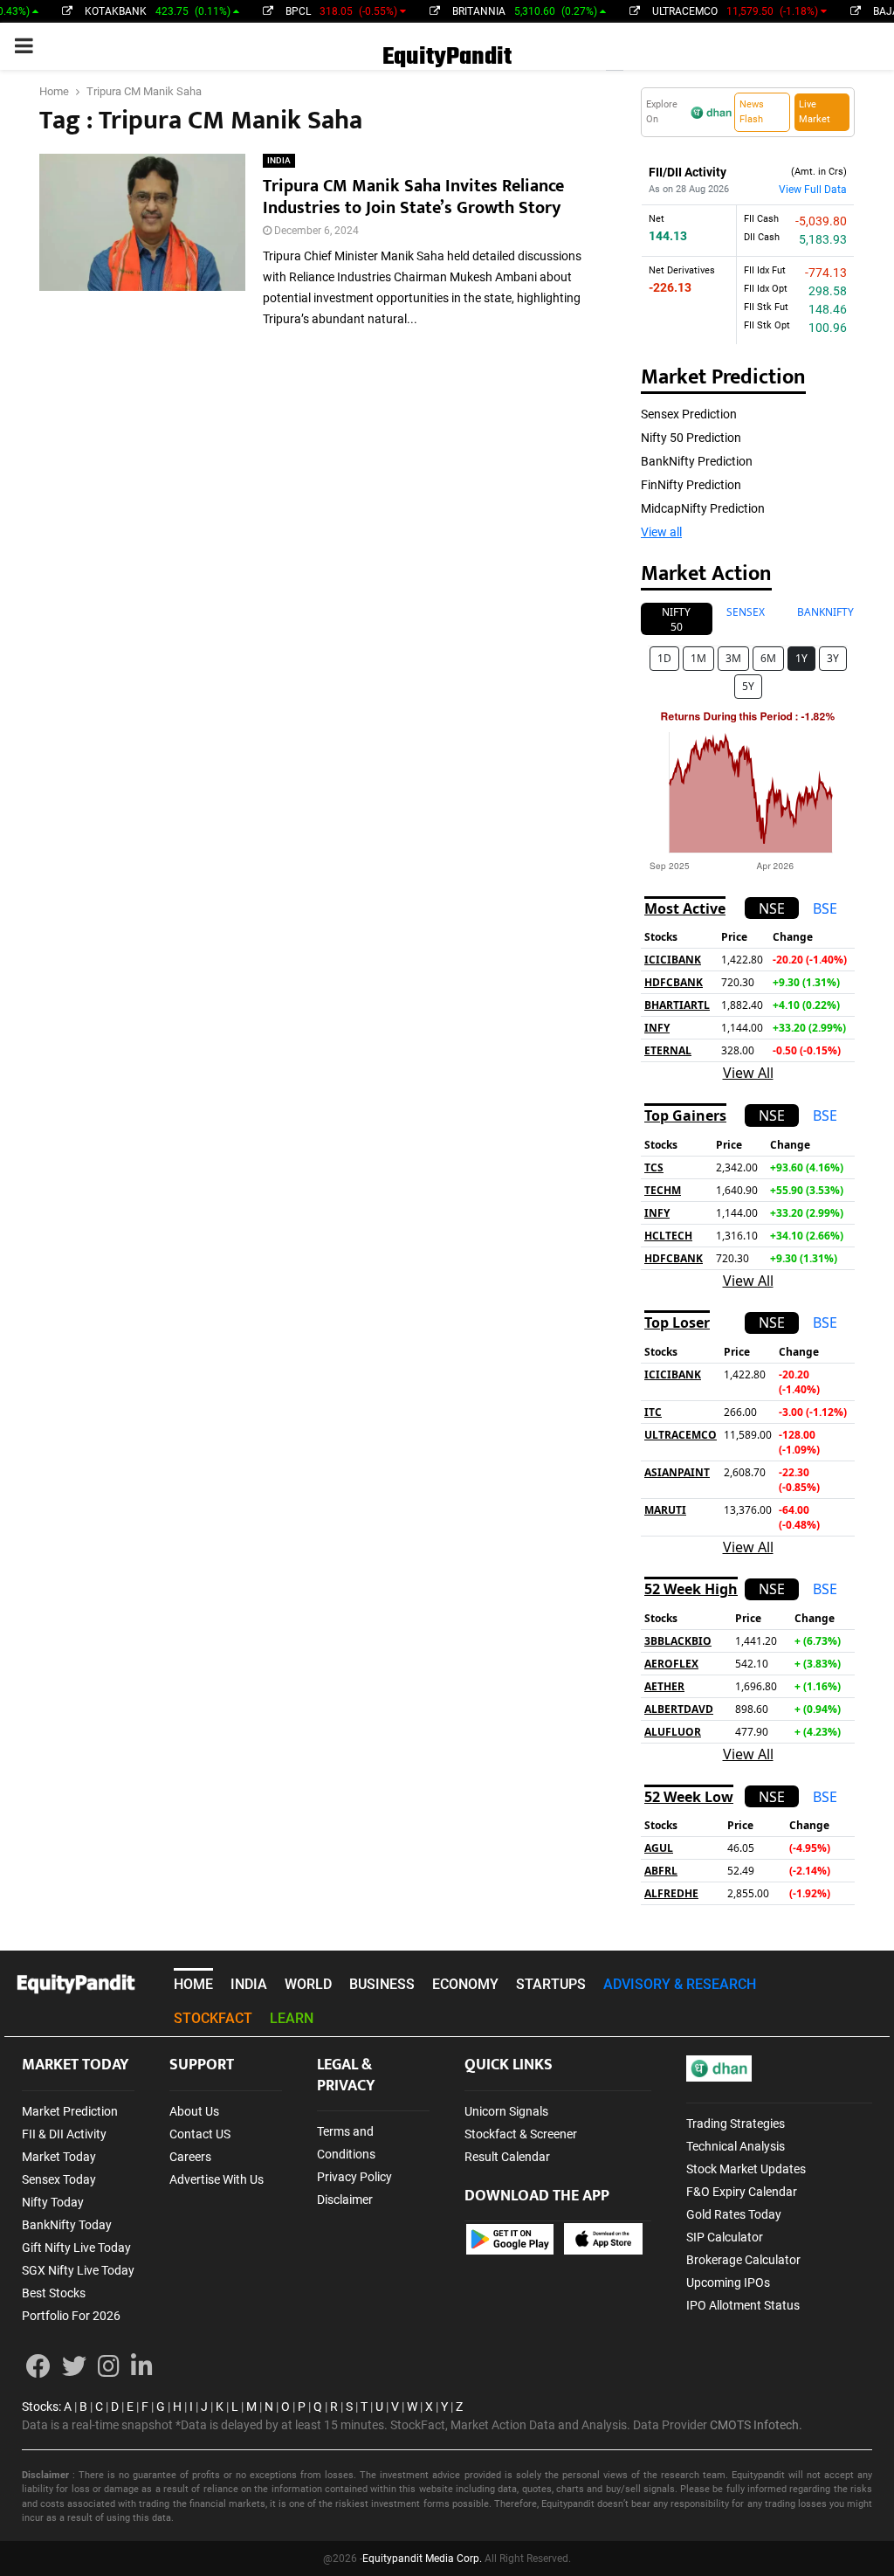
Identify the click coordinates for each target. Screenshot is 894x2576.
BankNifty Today (67, 2225)
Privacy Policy (354, 2177)
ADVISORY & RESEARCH (680, 1984)
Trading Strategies (736, 2124)
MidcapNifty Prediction (703, 508)
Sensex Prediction (689, 414)
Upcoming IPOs (728, 2282)
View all (661, 532)
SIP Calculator (725, 2237)
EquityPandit (447, 57)
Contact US (200, 2134)
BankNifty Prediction (697, 461)
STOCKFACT (213, 2018)
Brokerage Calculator (743, 2260)
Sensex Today (59, 2179)
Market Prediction (70, 2111)
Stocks (40, 2407)
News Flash (752, 112)
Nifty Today (53, 2202)
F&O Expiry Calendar (742, 2192)
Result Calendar (507, 2157)
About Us (194, 2111)
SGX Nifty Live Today (78, 2270)
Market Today (59, 2157)
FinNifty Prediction (691, 485)
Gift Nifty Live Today (76, 2248)
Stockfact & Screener (521, 2134)
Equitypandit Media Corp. (422, 2559)
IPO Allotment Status (743, 2305)
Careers (190, 2157)
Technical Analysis (736, 2146)
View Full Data (813, 190)
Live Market (815, 112)
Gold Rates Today (734, 2214)
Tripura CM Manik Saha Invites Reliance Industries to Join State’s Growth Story (413, 197)
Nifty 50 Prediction (691, 438)
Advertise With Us (217, 2179)
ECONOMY (465, 1984)
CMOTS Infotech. (756, 2425)
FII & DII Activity (64, 2134)
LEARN (292, 2018)
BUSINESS (382, 1984)
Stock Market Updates (746, 2169)
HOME (193, 1984)
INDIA (279, 160)
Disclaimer (345, 2200)
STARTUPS (551, 1984)
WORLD (308, 1984)
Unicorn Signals (506, 2111)
